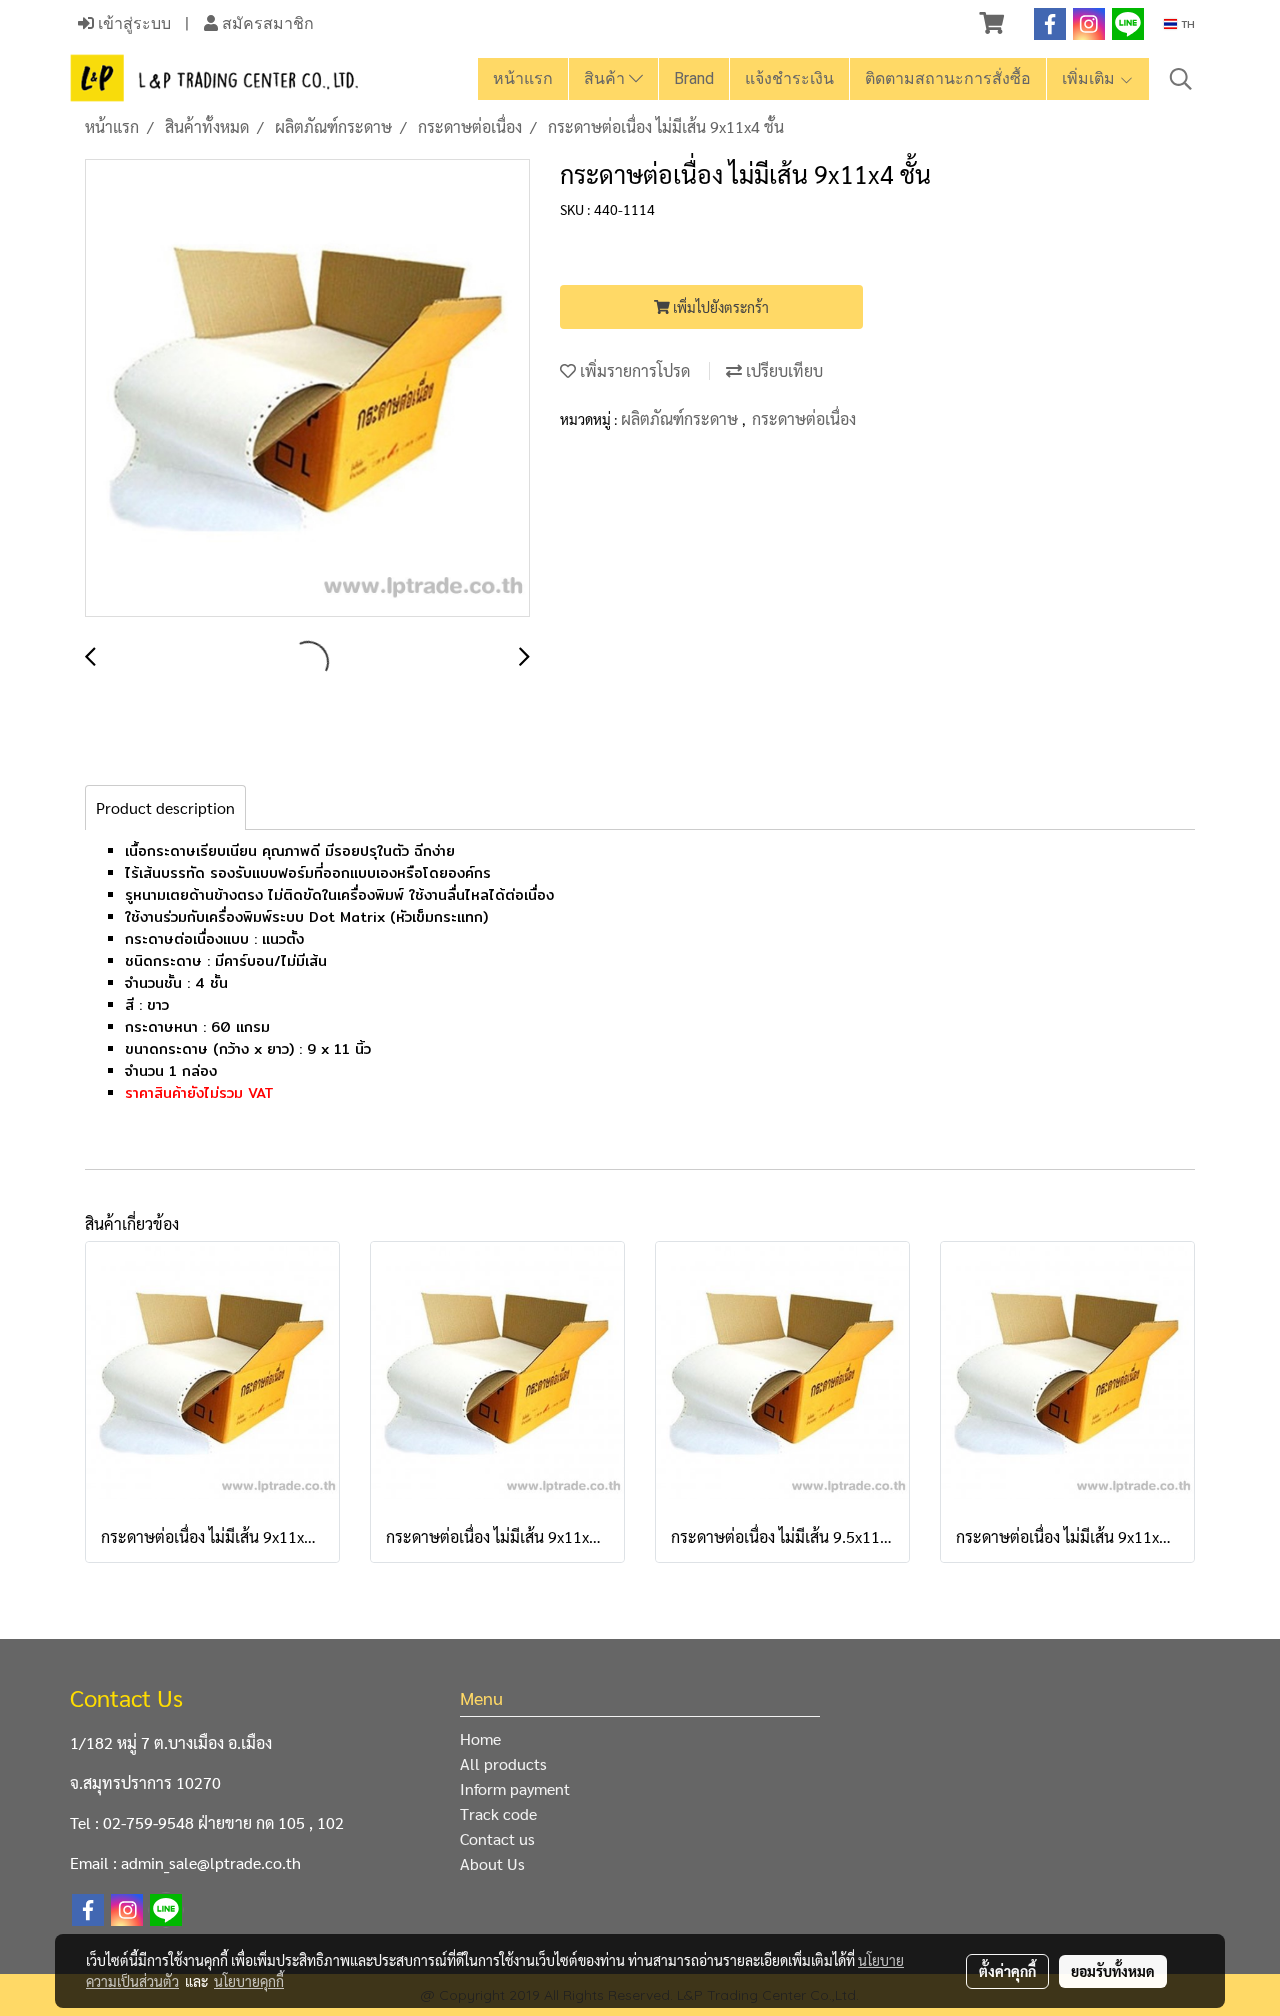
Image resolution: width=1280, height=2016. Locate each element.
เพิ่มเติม (1090, 78)
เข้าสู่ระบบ (132, 23)
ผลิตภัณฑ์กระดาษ (681, 418)
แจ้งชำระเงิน (789, 78)
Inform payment (515, 1788)
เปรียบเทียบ (782, 370)
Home (480, 1738)
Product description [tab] (165, 807)
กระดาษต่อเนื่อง (804, 418)
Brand (694, 78)
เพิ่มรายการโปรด (633, 370)
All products (503, 1763)
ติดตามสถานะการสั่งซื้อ (948, 78)
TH (1186, 24)
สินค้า (606, 78)
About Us (492, 1863)
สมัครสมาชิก (266, 23)
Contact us (497, 1838)
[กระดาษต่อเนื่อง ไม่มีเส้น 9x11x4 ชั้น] (307, 389)
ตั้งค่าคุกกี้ (1007, 1971)
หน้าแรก (523, 78)
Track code (498, 1813)
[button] (1181, 79)
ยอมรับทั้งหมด (1113, 1971)
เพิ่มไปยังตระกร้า (719, 307)
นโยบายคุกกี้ (249, 1981)
